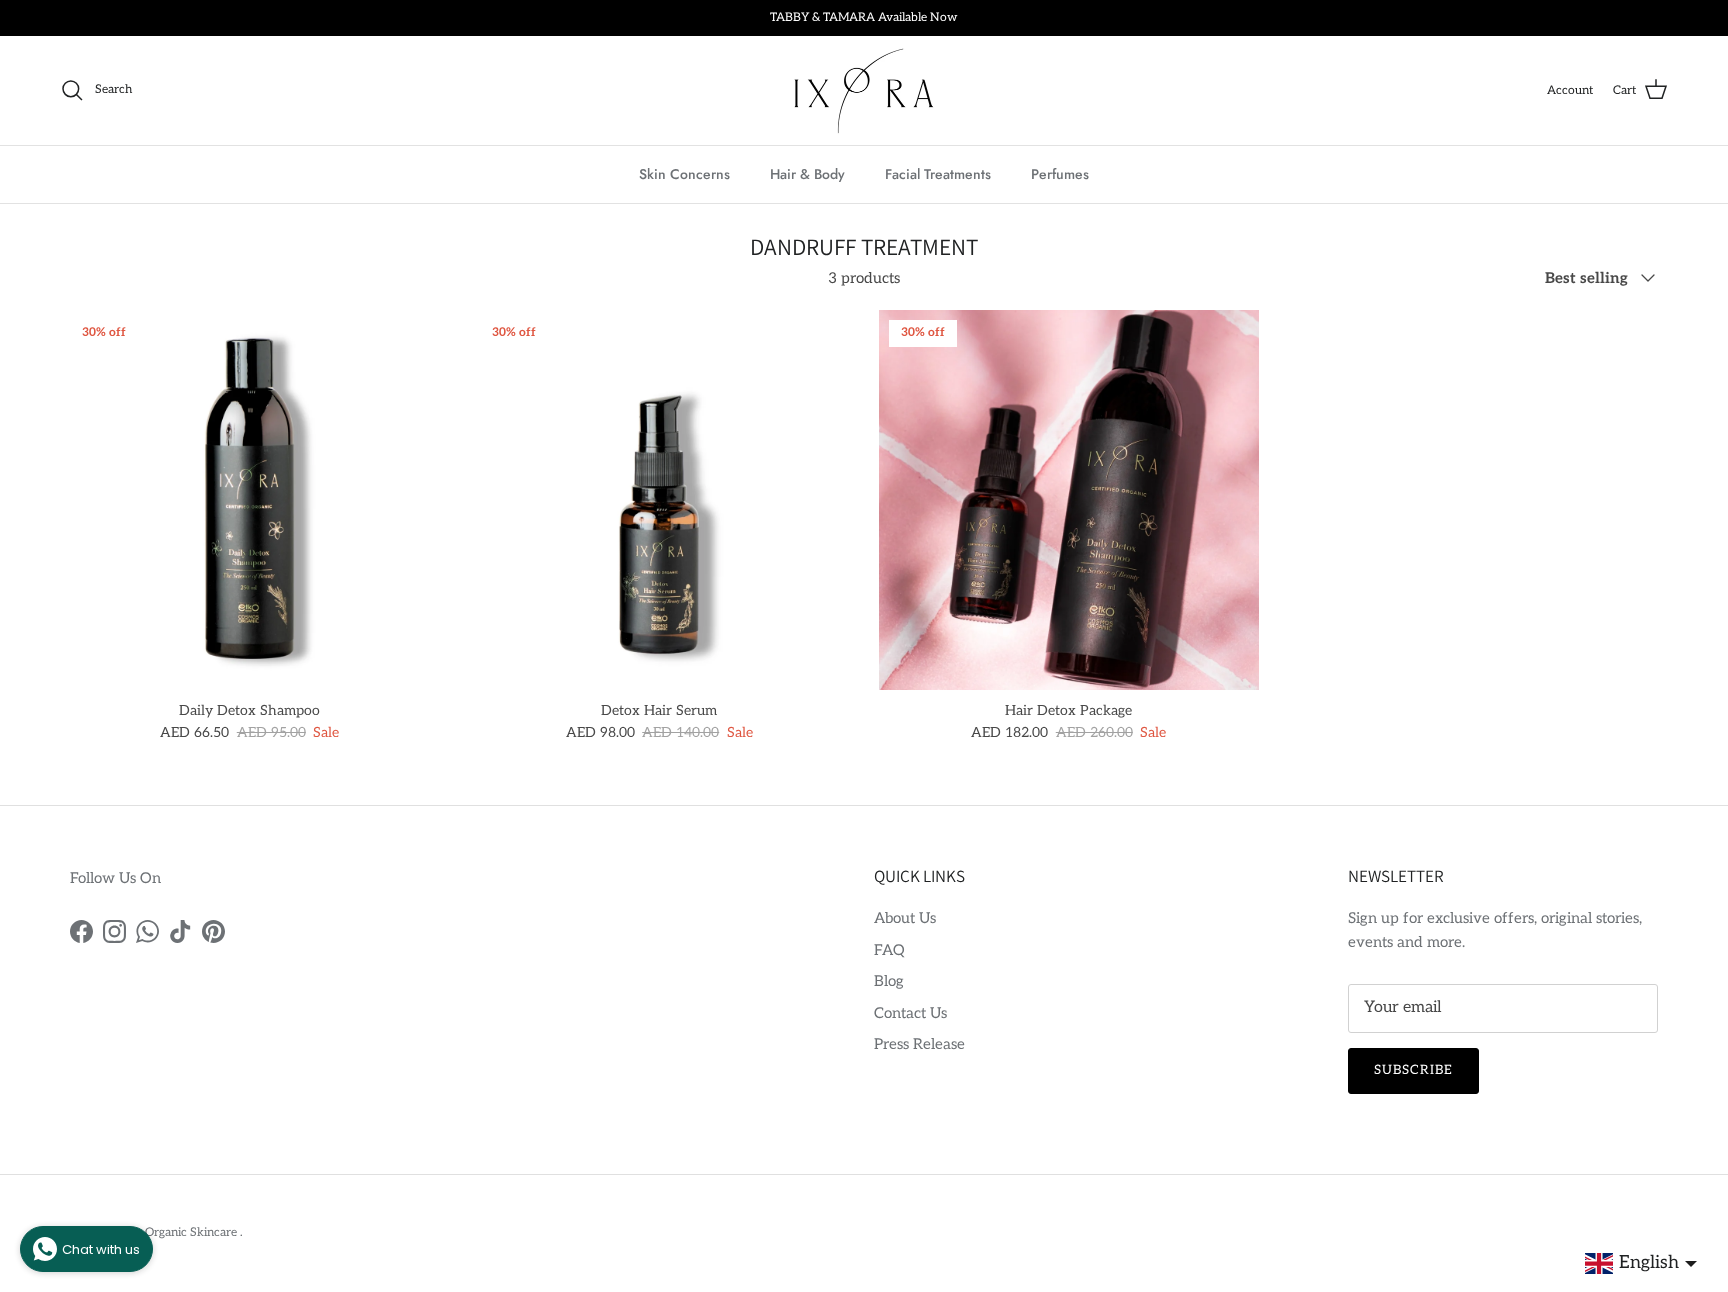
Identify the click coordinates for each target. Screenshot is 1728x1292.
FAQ (889, 950)
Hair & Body (807, 173)
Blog (889, 981)
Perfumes (1060, 173)
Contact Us (910, 1013)
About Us (905, 918)
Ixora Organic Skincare (176, 1232)
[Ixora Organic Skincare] (864, 90)
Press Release (919, 1044)
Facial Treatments (938, 173)
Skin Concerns (684, 173)
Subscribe (1413, 1070)
